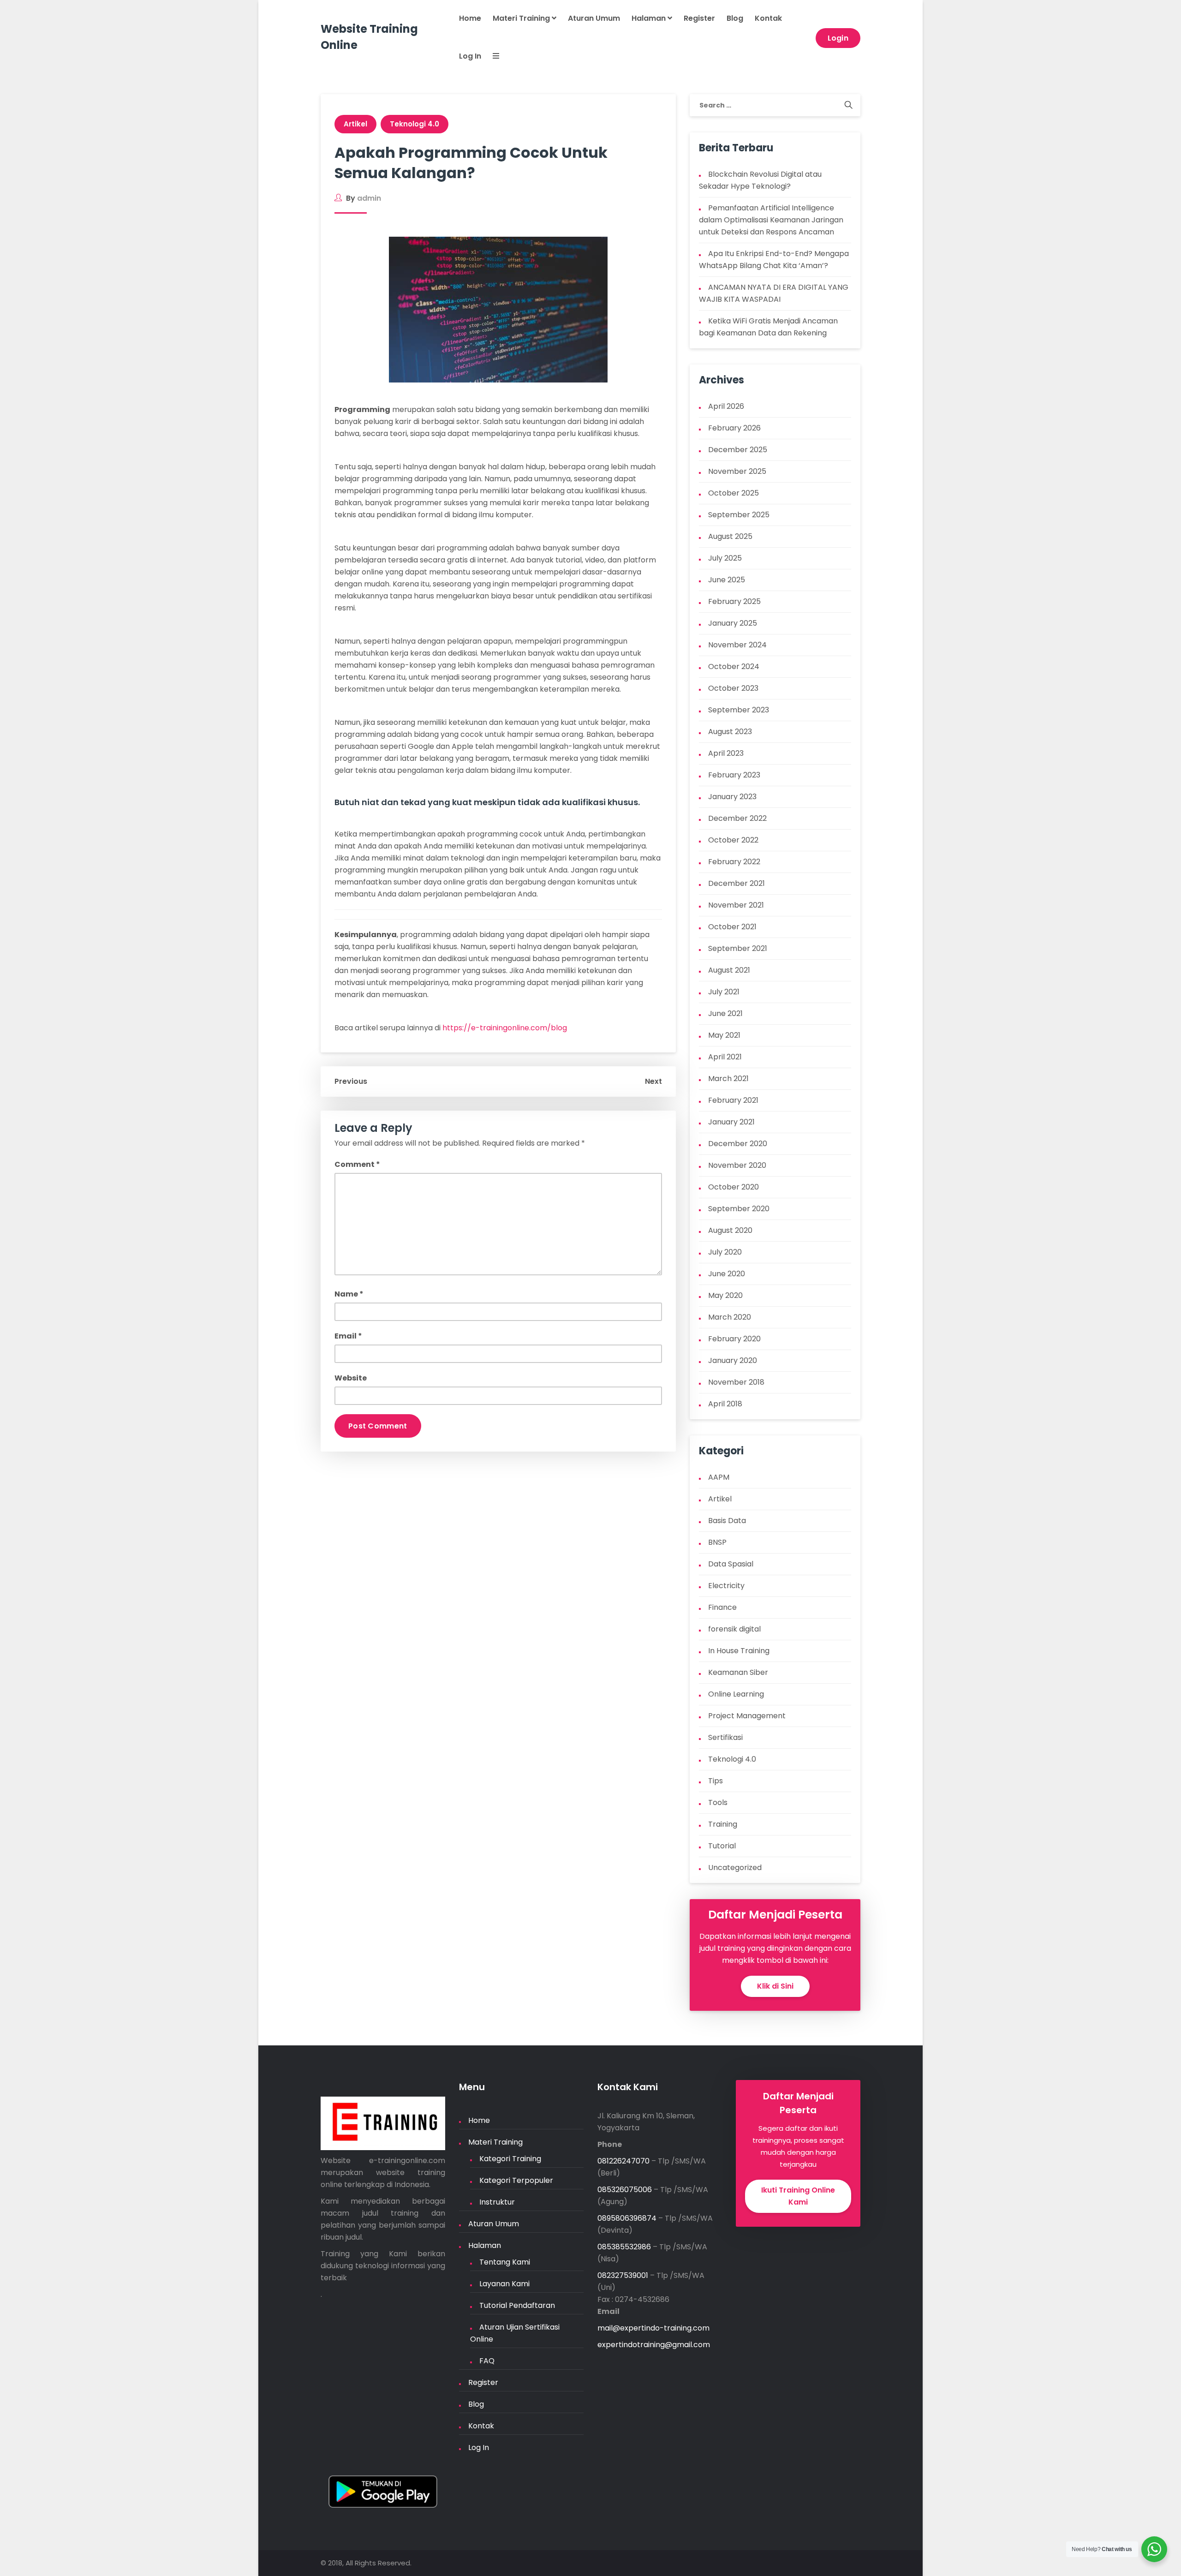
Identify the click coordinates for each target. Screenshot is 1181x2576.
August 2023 (730, 732)
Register (699, 18)
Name (349, 1294)
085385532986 (624, 2247)
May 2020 (725, 1295)
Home (470, 18)
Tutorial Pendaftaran (517, 2305)
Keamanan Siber (738, 1672)
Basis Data (727, 1521)
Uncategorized (735, 1868)
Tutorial (722, 1846)
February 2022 (734, 862)
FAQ (487, 2361)
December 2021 (737, 883)
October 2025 (734, 493)
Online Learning (736, 1694)
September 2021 (738, 948)
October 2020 (734, 1187)
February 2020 (734, 1339)
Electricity (726, 1586)
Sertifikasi (725, 1737)
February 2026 (734, 428)
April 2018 (725, 1404)
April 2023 (726, 753)
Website (351, 1378)
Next (653, 1081)
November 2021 (736, 905)
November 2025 (737, 471)
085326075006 (625, 2190)
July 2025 (725, 558)
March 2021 (728, 1079)
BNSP (717, 1542)
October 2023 (733, 688)
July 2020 (725, 1252)
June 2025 (727, 580)
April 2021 (725, 1057)
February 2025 (734, 601)
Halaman (650, 18)
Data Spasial (731, 1564)
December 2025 (738, 450)
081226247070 (623, 2161)
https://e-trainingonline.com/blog (505, 1028)
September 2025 (739, 515)
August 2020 (730, 1230)
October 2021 (732, 927)
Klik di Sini (775, 1986)
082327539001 (623, 2275)
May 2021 (724, 1035)
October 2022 (733, 840)
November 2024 (737, 645)
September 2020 (739, 1209)
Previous (351, 1081)
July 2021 (724, 992)
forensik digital (734, 1629)
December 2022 (737, 818)
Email (348, 1336)
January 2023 (732, 797)
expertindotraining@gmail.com (654, 2345)
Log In (470, 56)
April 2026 (726, 406)
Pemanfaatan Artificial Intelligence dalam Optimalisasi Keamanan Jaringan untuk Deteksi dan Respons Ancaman (771, 220)
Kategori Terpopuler (516, 2180)
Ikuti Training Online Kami (798, 2196)
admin (369, 198)
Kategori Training (510, 2159)
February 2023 (734, 775)
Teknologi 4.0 (415, 124)
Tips (716, 1781)
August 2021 (729, 970)
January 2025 (733, 623)
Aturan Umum (594, 18)
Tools (718, 1802)
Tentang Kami (505, 2262)
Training (723, 1824)
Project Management (747, 1716)
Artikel (355, 124)
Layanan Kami (504, 2284)
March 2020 (730, 1317)
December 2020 (738, 1144)
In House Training (739, 1651)
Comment (357, 1164)
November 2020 (737, 1165)
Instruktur (497, 2202)
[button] (490, 57)
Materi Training (522, 18)
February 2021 (733, 1100)
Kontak (768, 18)
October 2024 (734, 666)
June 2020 (727, 1274)
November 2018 (736, 1382)
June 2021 (725, 1013)
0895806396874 (627, 2218)
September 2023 (739, 710)
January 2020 (733, 1360)
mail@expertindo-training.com (653, 2328)
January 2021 (731, 1122)
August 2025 (730, 536)
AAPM (719, 1477)
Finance (722, 1607)
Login (838, 38)
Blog (735, 18)
